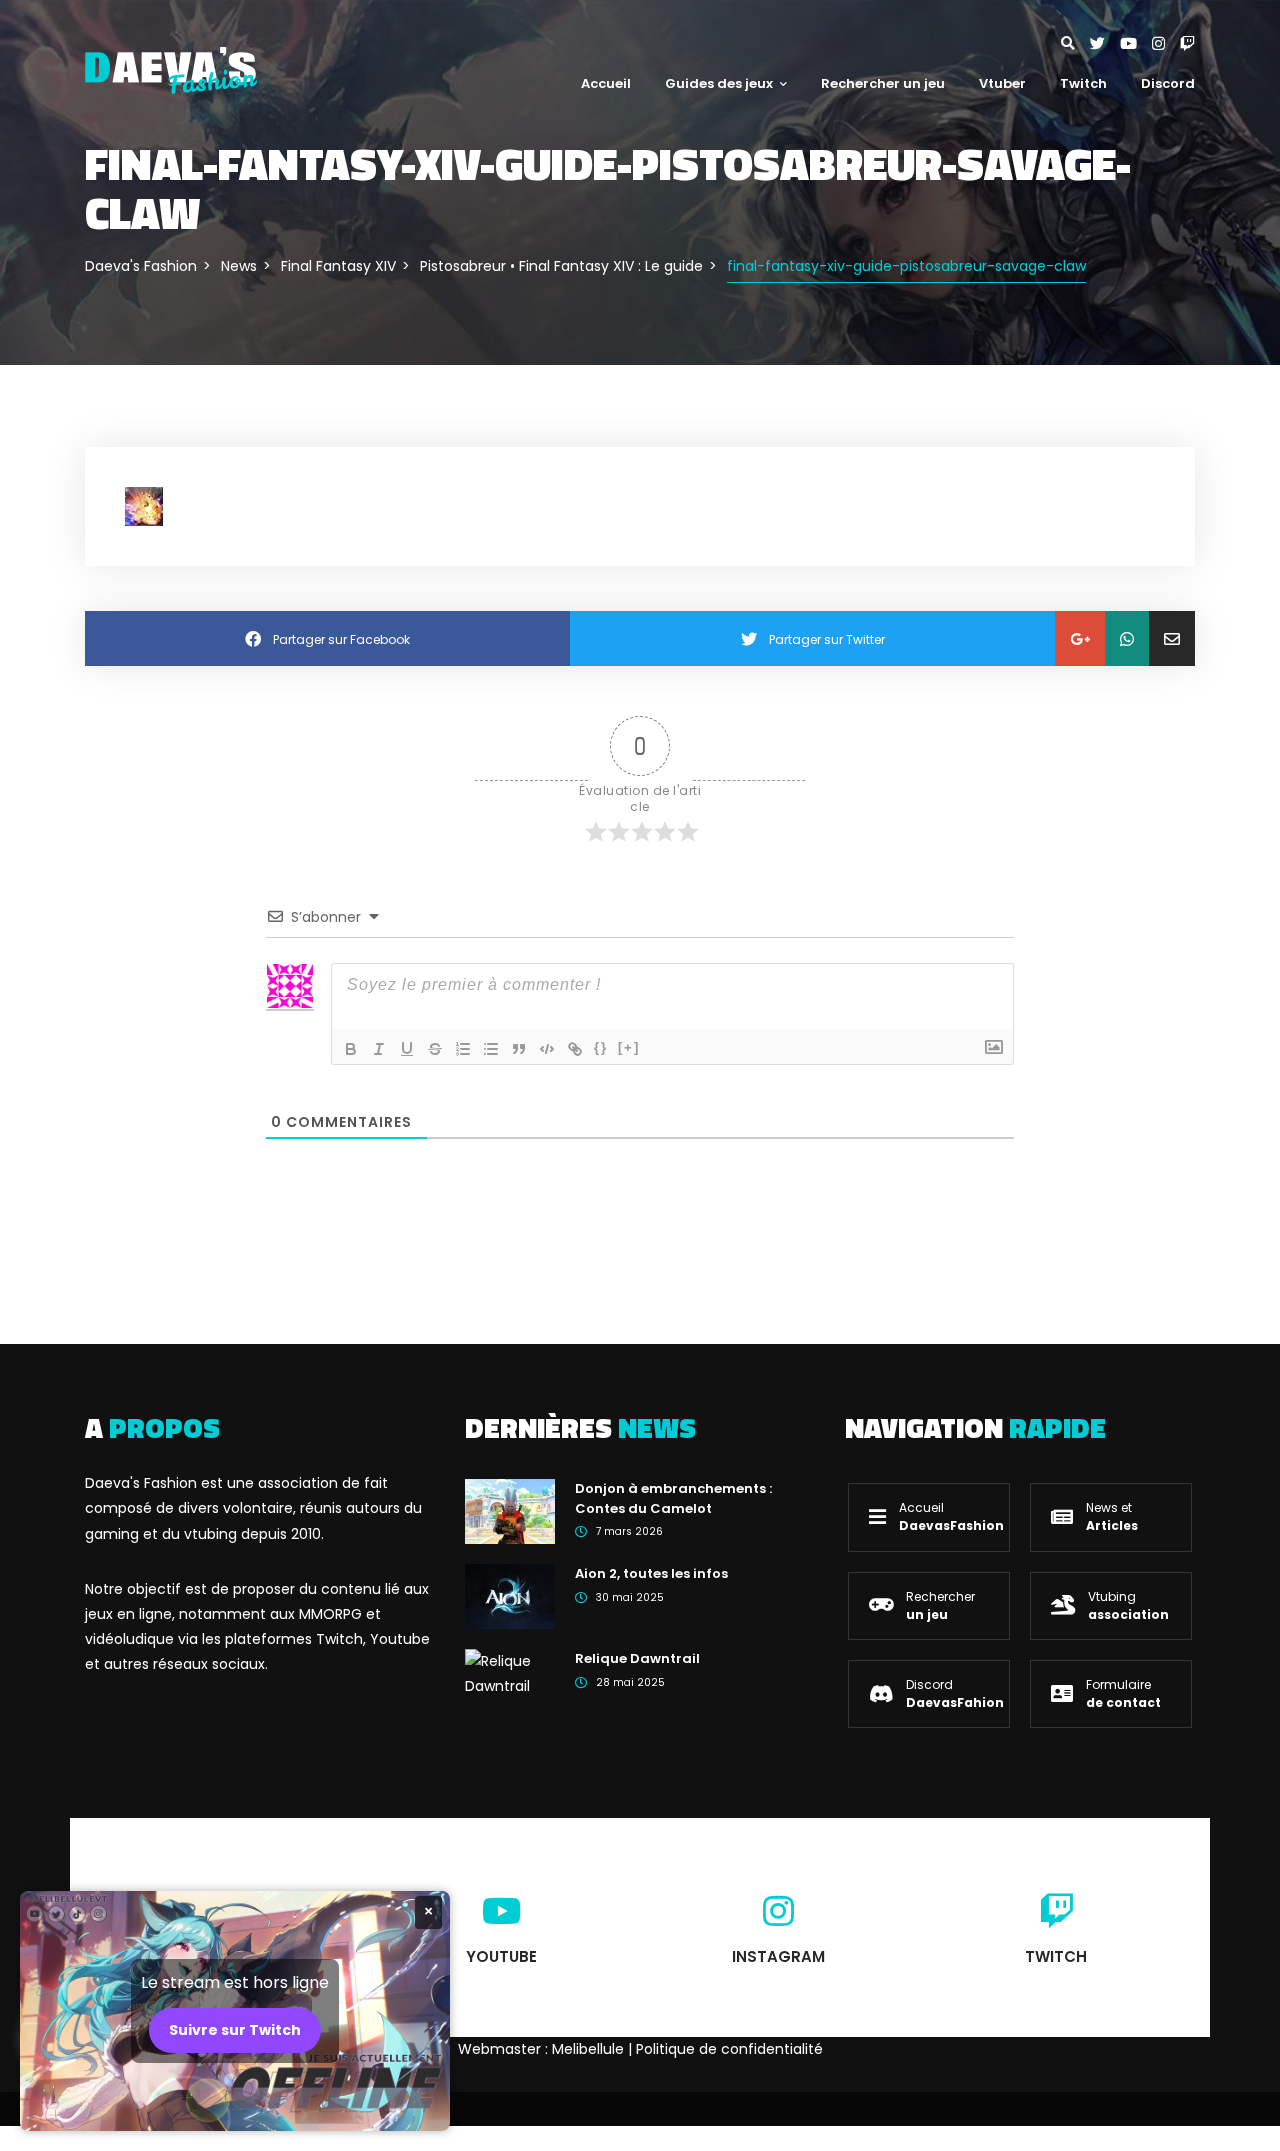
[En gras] (351, 1049)
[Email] (1172, 638)
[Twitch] (1187, 43)
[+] (629, 1047)
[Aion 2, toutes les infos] (510, 1596)
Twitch (1083, 83)
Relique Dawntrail (637, 1658)
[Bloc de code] (547, 1049)
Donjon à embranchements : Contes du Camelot (673, 1498)
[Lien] (575, 1049)
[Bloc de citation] (519, 1049)
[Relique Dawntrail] (510, 1673)
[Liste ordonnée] (463, 1049)
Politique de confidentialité (729, 2049)
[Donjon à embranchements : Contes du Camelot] (510, 1511)
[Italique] (379, 1049)
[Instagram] (1166, 43)
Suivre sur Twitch (235, 2030)
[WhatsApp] (1127, 638)
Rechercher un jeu (883, 83)
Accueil (606, 83)
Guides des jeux (719, 83)
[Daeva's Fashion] (171, 69)
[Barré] (435, 1049)
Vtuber (1002, 83)
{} (601, 1047)
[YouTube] (1136, 43)
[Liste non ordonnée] (491, 1049)
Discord (1168, 83)
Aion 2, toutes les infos (651, 1573)
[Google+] (1080, 638)
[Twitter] (1105, 43)
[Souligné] (407, 1049)
